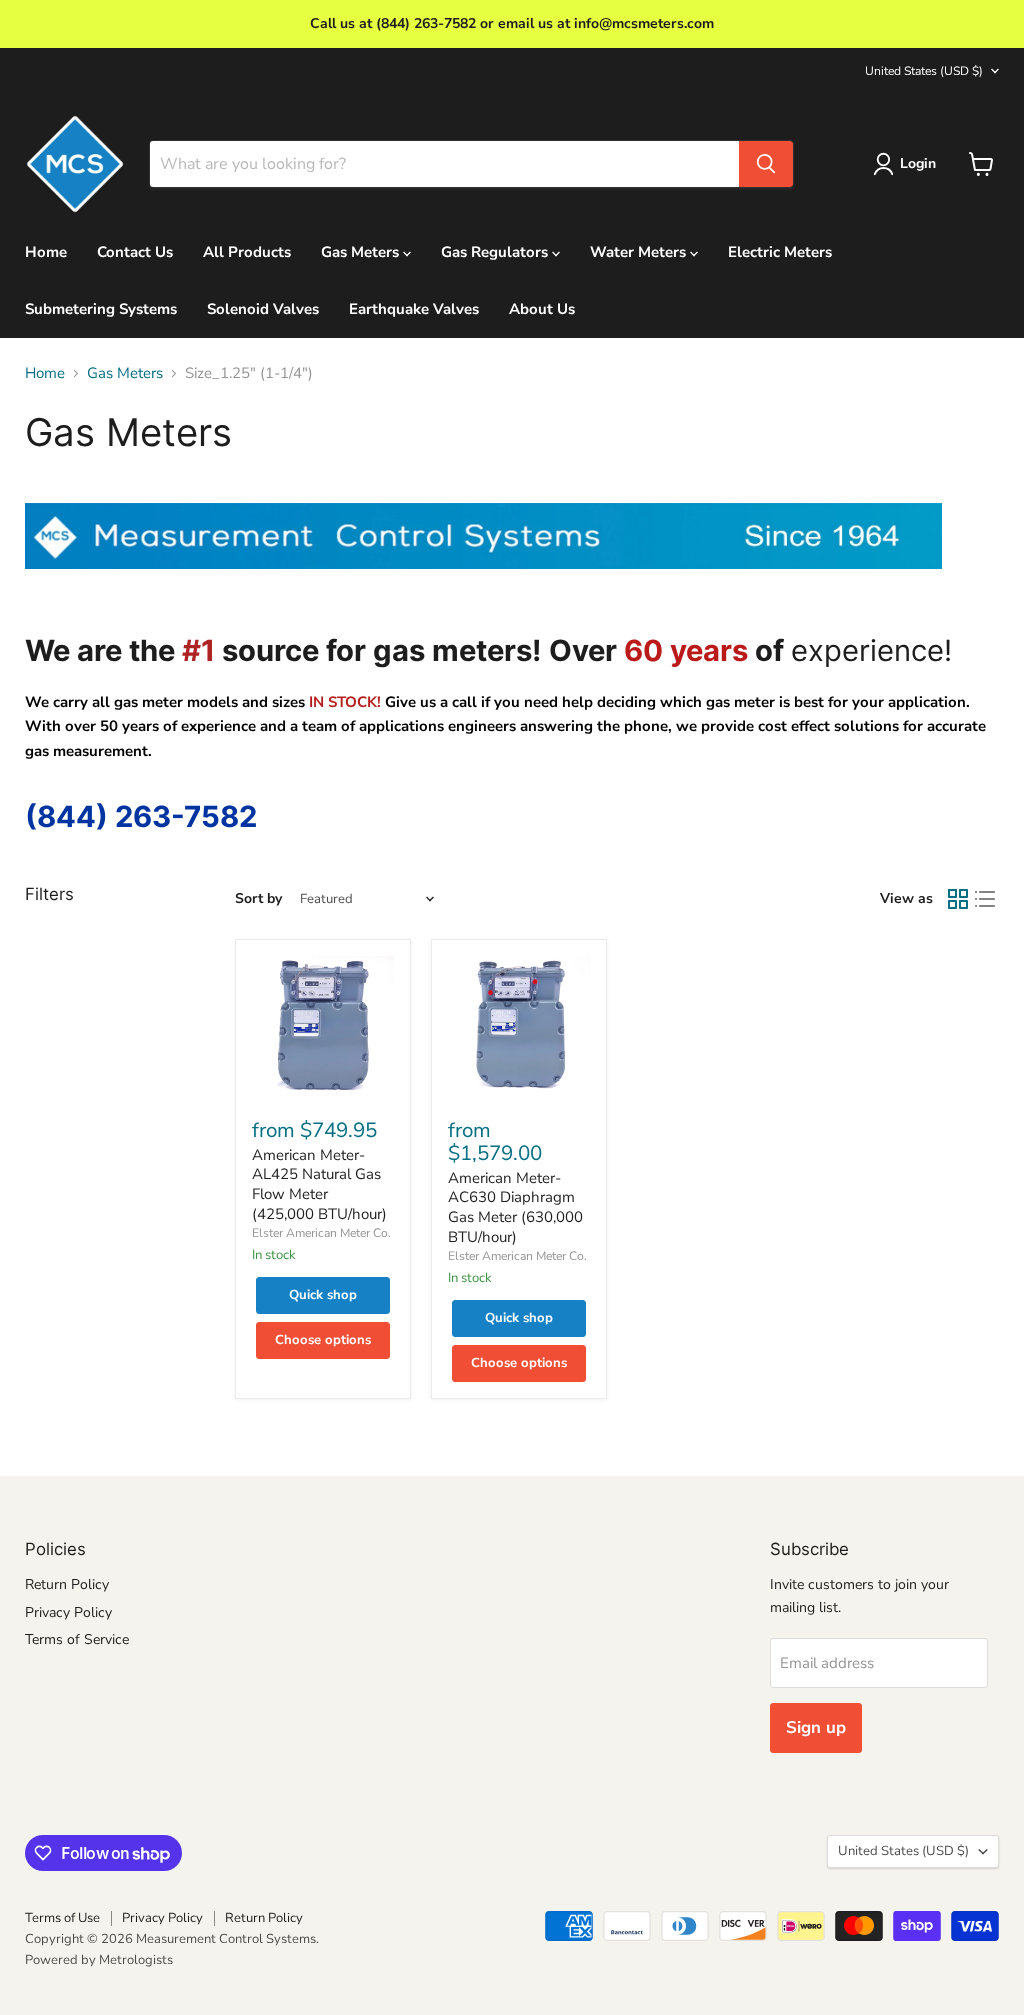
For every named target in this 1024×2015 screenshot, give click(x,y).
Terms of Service (77, 1639)
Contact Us (135, 252)
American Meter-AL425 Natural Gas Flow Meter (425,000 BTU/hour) (319, 1184)
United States (924, 71)
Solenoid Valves (263, 309)
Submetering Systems (101, 309)
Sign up (816, 1727)
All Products (247, 252)
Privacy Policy (68, 1612)
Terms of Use (62, 1918)
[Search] (766, 164)
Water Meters (640, 252)
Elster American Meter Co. (321, 1233)
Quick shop (323, 1295)
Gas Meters (362, 252)
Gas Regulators (496, 252)
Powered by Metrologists (99, 1960)
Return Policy (67, 1584)
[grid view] (958, 899)
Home (46, 252)
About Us (542, 309)
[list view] (986, 899)
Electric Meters (780, 252)
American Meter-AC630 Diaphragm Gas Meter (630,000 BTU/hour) (515, 1207)
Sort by (258, 899)
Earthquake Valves (414, 309)
